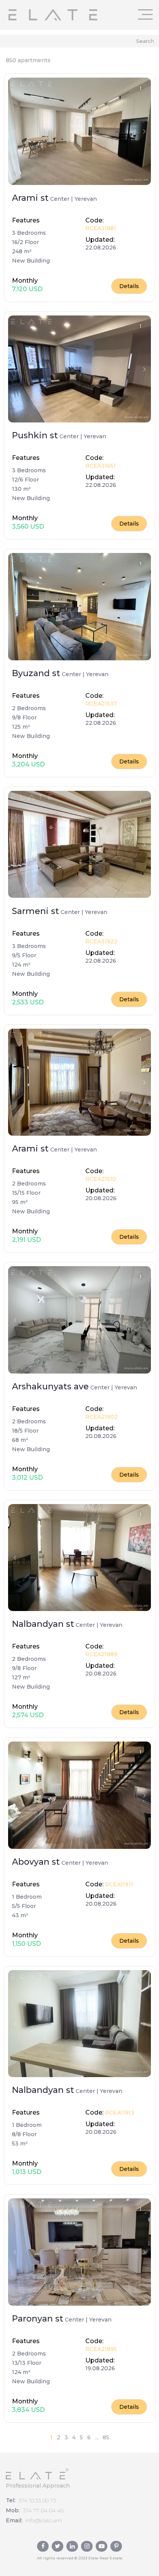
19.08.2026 (100, 2368)
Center (60, 199)
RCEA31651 (101, 466)
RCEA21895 (101, 2349)
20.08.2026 (101, 1198)
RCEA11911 (118, 1884)
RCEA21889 (101, 1654)
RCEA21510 (101, 1179)
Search (145, 41)
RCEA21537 (101, 704)
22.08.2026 (101, 248)
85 (106, 2437)
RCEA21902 (101, 1417)
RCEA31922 (101, 941)
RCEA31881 (101, 228)
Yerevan (86, 199)
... (97, 2437)
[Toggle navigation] (145, 14)
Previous (15, 131)
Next (144, 131)
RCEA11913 (119, 2113)
